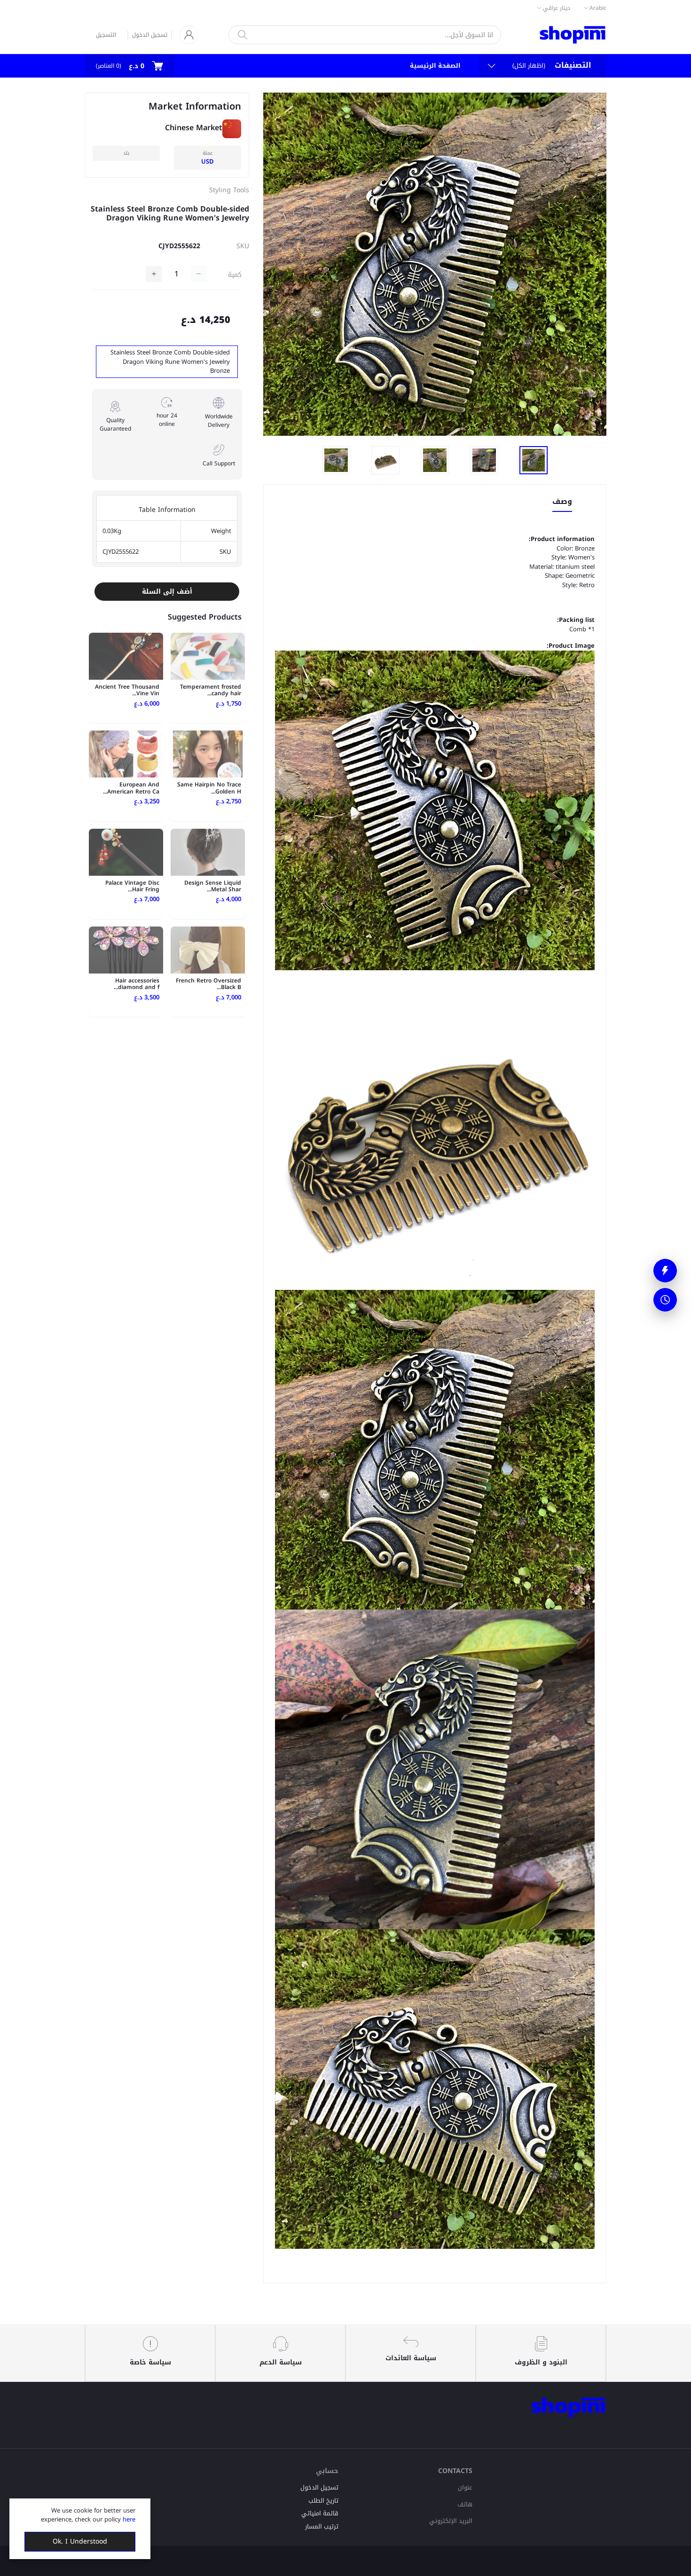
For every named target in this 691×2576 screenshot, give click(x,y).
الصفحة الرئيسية (435, 66)
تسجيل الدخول (150, 35)
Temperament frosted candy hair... (211, 690)
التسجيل (106, 35)
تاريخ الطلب (323, 2501)
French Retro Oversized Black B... (208, 984)
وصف (562, 502)
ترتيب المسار (322, 2526)
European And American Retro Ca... (131, 788)
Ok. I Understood (80, 2541)
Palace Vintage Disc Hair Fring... (132, 886)
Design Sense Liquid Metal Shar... (213, 886)
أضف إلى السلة (167, 592)
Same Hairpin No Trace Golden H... (209, 788)
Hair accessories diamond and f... (137, 984)
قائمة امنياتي (320, 2513)
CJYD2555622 (179, 246)
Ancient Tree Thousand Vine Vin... (127, 690)
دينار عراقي (557, 8)
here (129, 2519)
